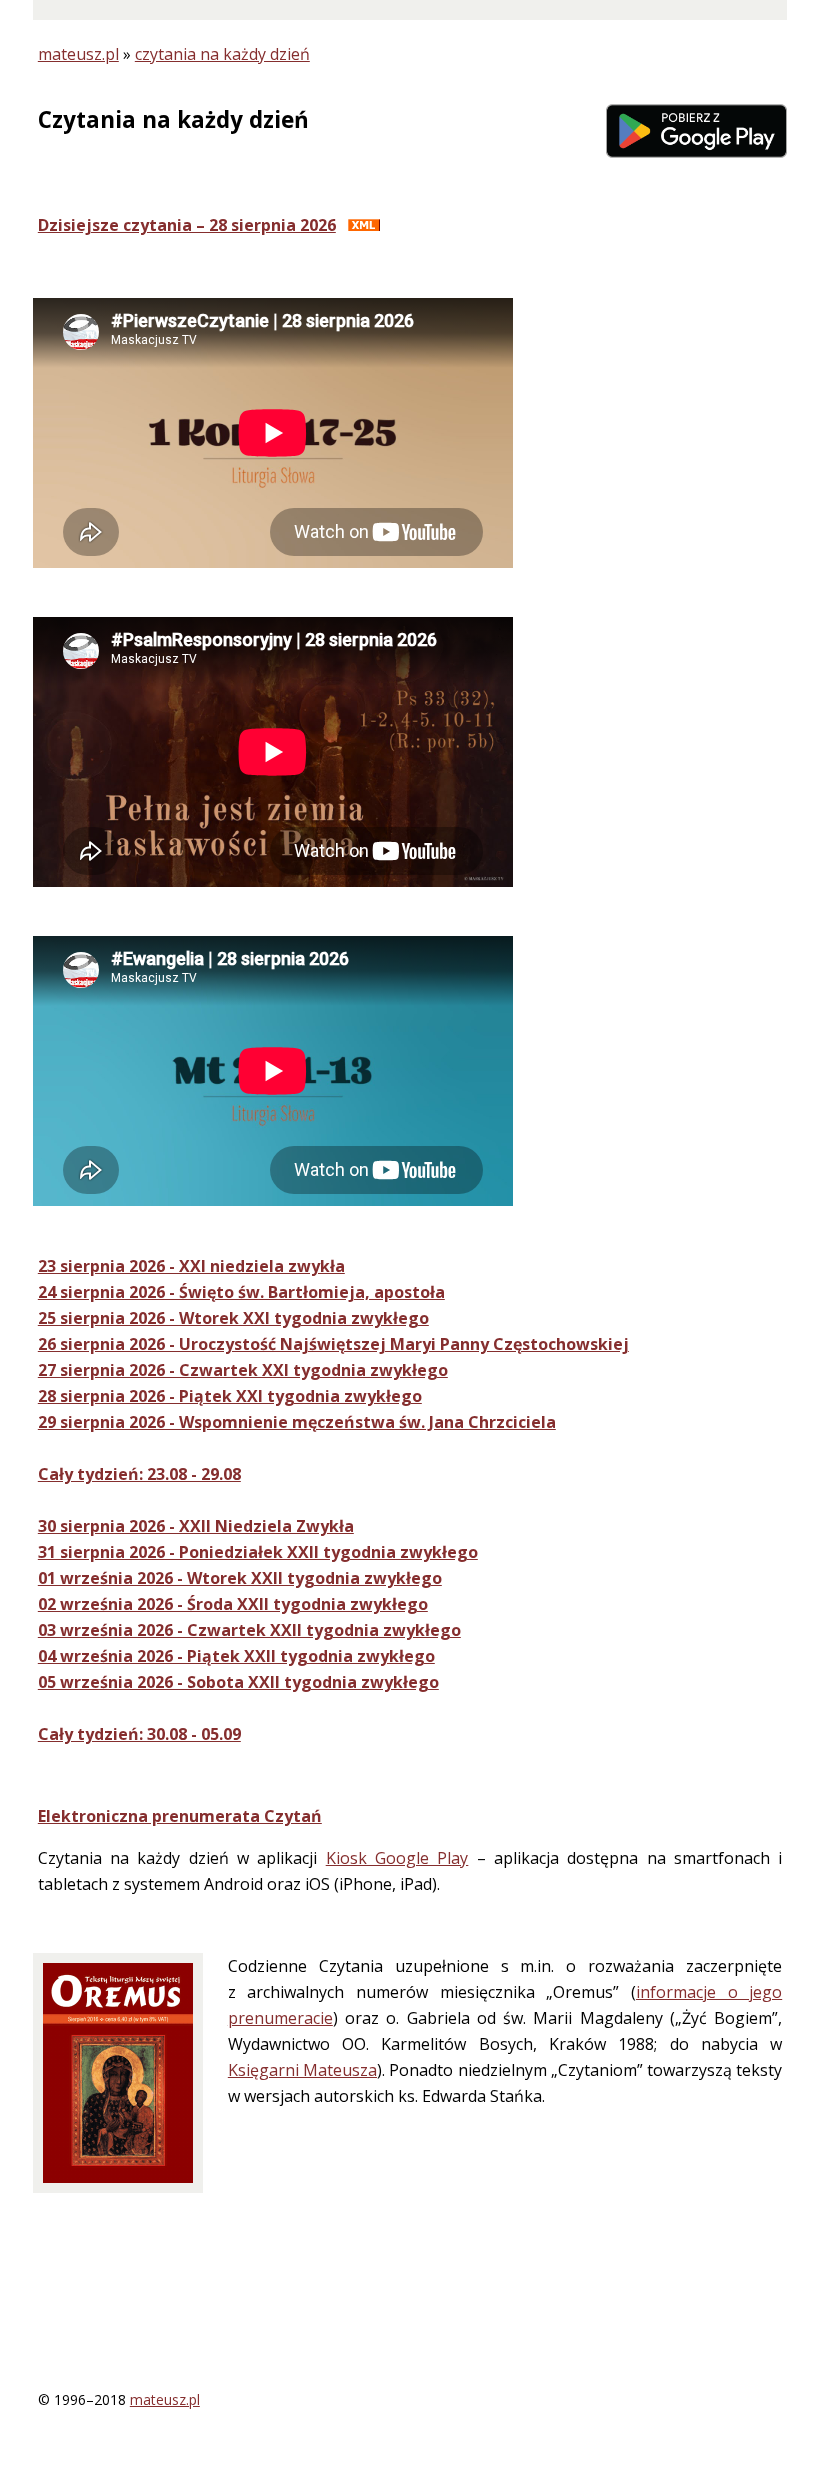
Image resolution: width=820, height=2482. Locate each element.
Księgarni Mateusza (302, 2070)
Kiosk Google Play (397, 1858)
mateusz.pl (78, 54)
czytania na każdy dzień (222, 54)
